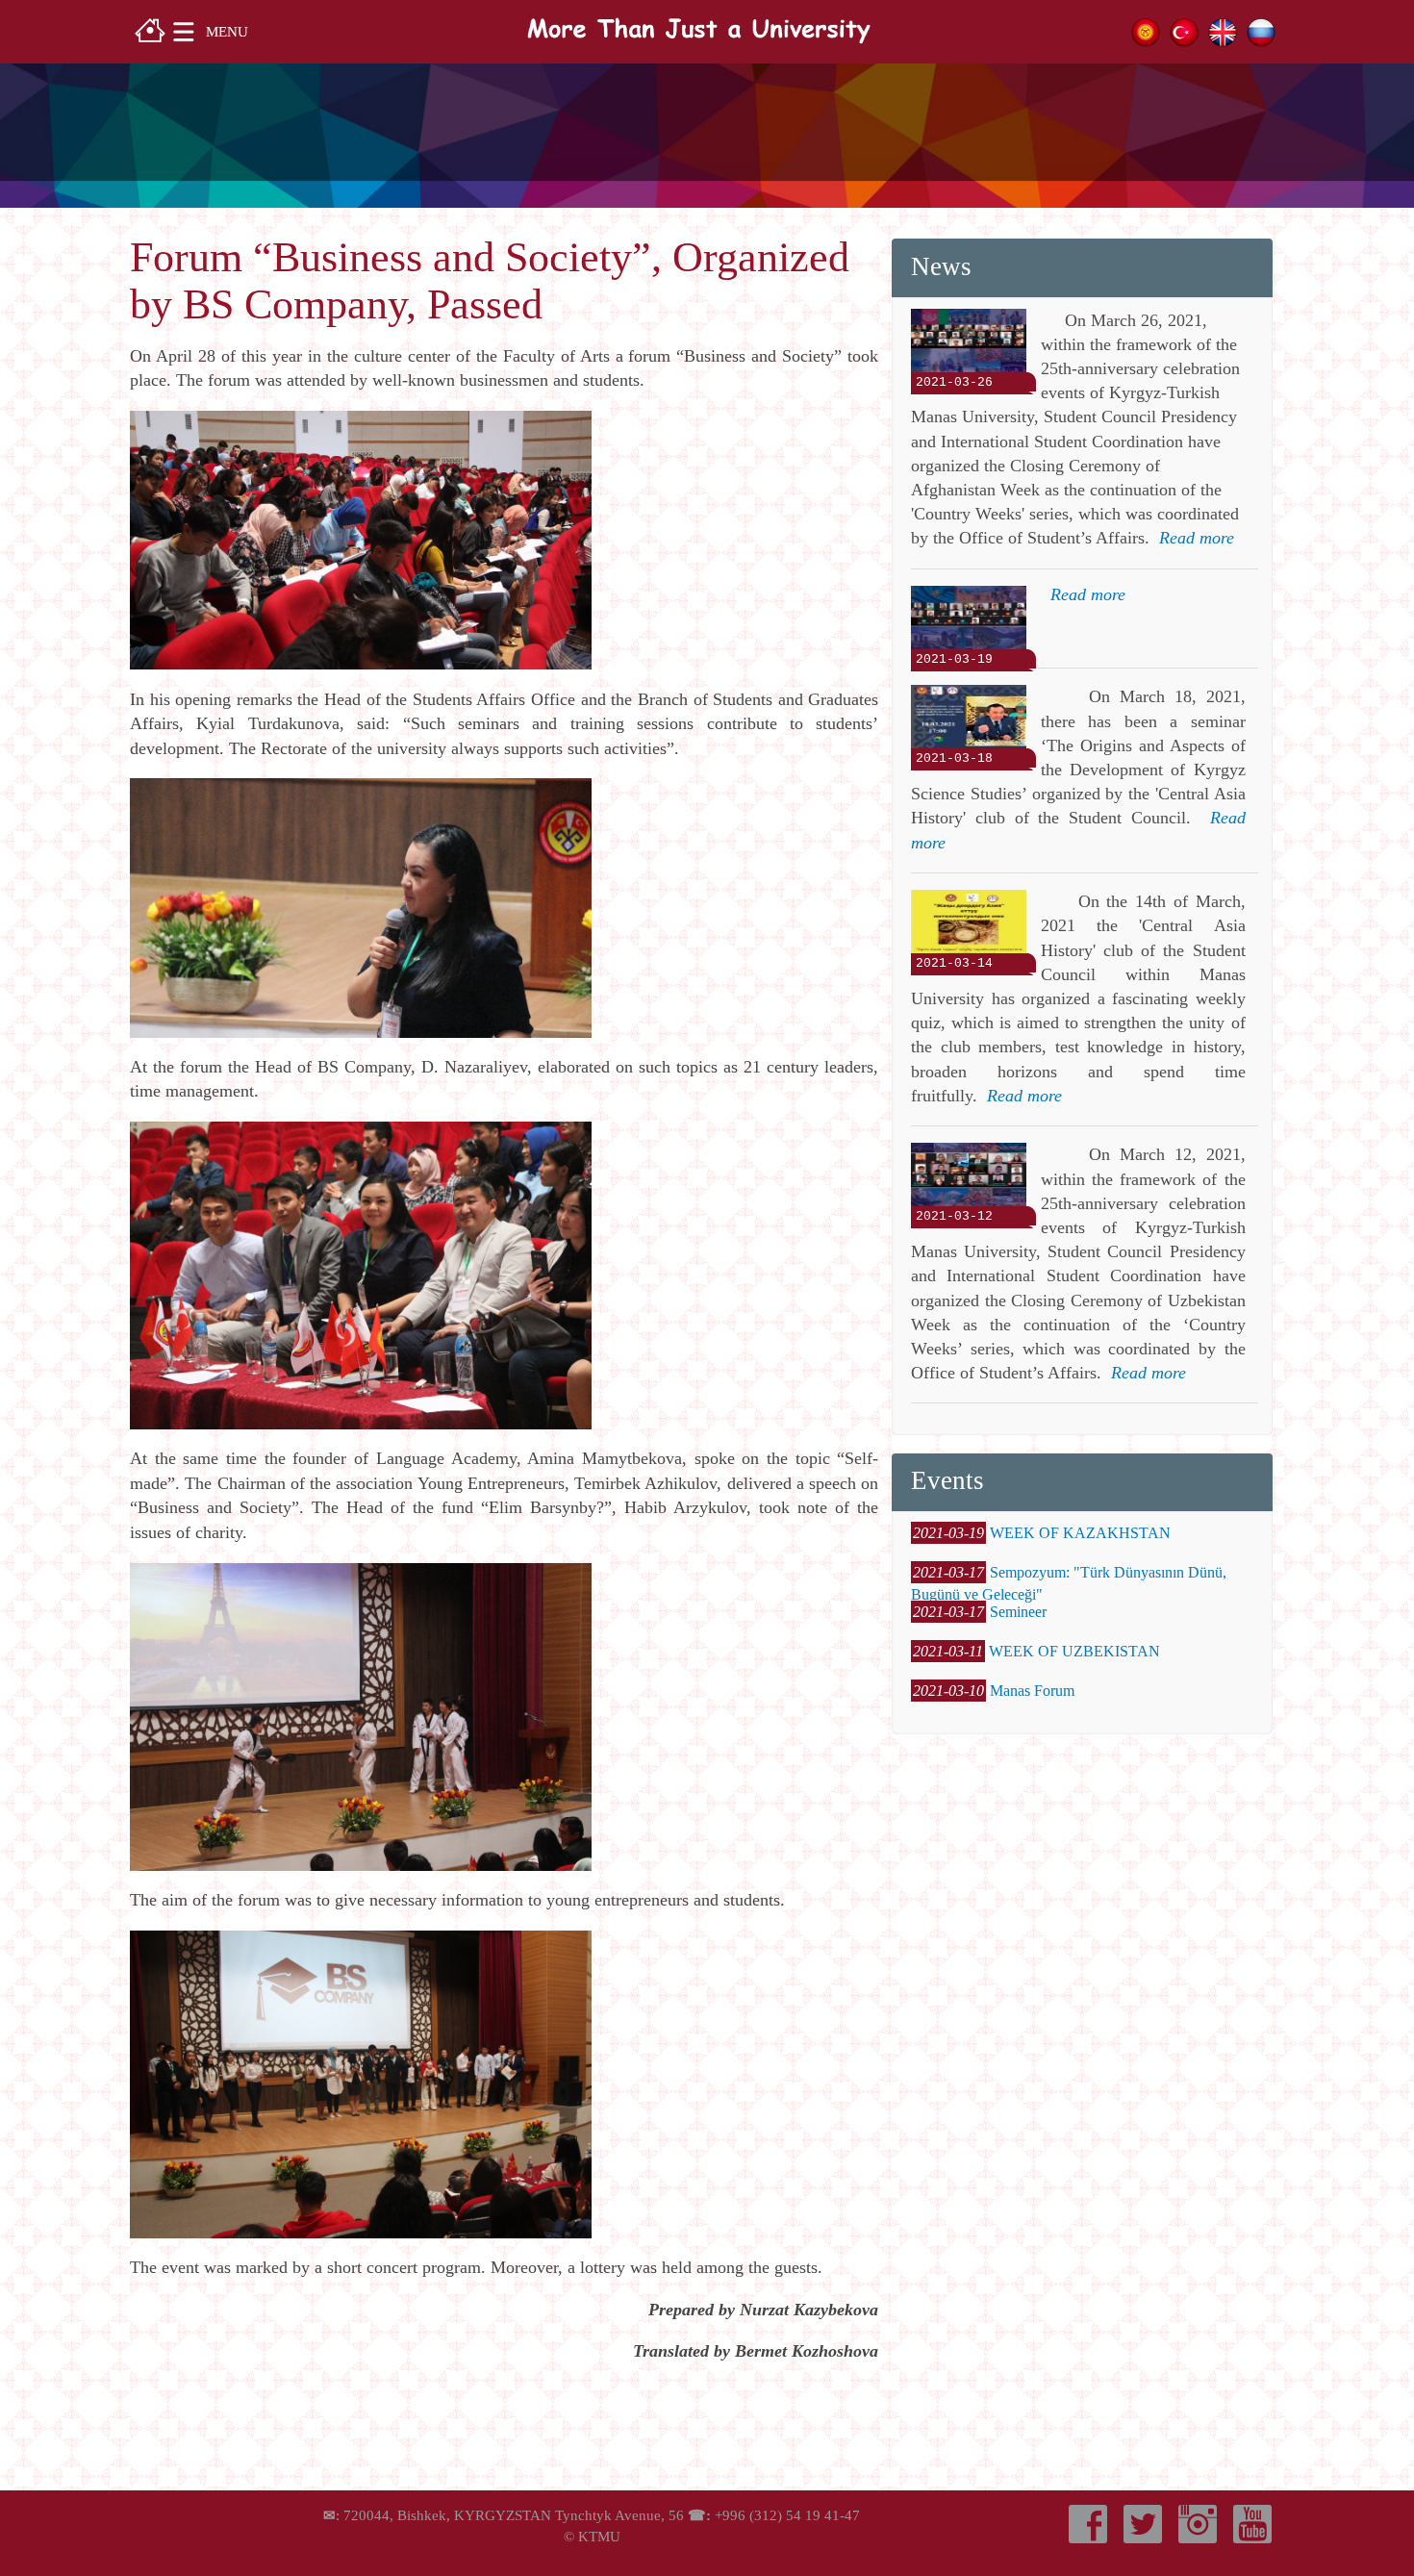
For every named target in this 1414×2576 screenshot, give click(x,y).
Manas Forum (1032, 1691)
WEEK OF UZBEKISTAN (1074, 1651)
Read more (1197, 538)
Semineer (1018, 1612)
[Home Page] (150, 28)
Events (947, 1480)
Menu (227, 31)
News (941, 266)
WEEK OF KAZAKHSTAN (1080, 1533)
